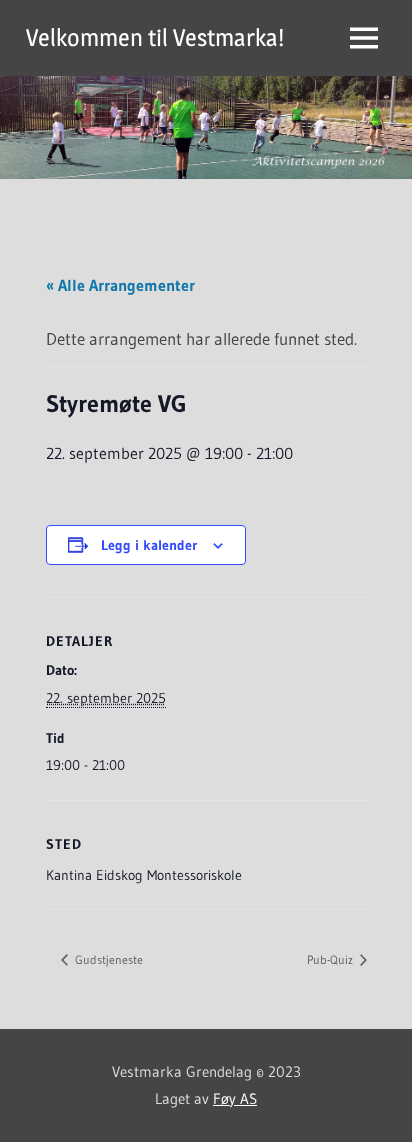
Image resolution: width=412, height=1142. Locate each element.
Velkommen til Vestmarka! (155, 37)
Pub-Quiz (331, 959)
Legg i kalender (149, 545)
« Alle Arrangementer (120, 285)
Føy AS (235, 1098)
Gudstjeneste (107, 959)
